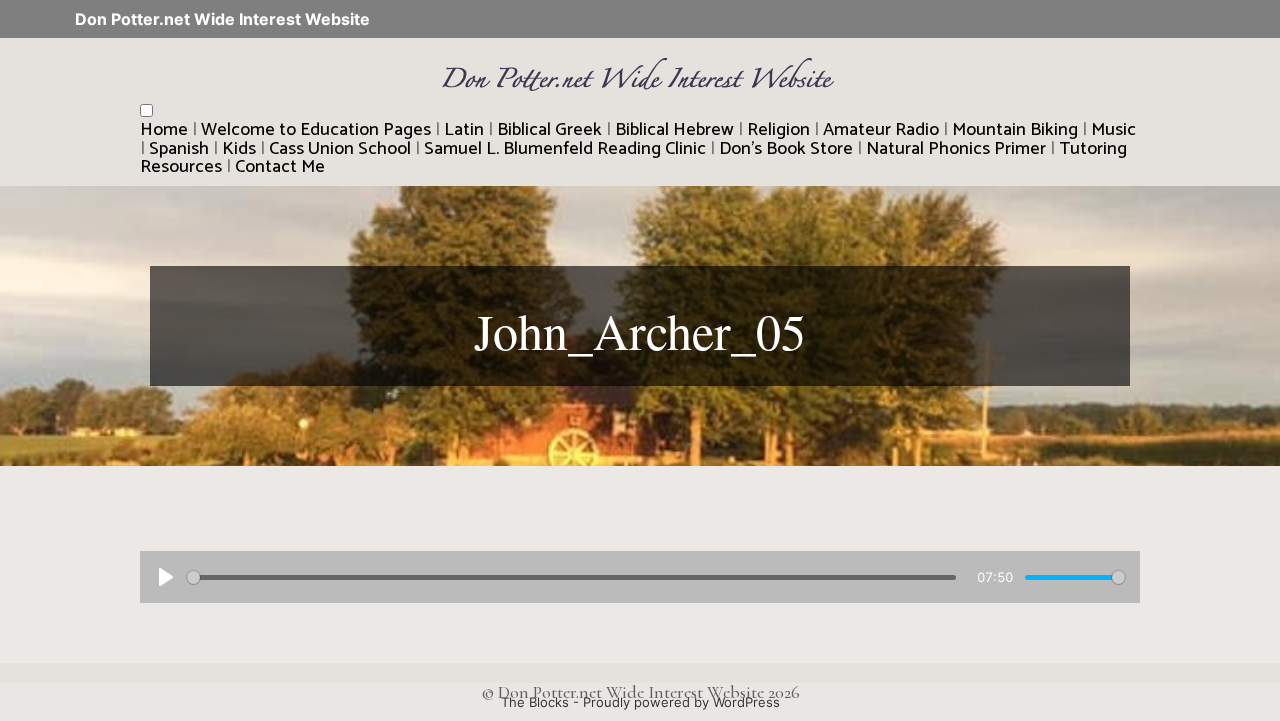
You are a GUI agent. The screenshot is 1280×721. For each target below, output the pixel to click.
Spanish (179, 149)
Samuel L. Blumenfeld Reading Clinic (565, 149)
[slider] (571, 577)
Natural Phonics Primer (956, 149)
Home (164, 130)
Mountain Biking (1015, 130)
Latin (464, 130)
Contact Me (280, 167)
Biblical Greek (549, 130)
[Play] (166, 577)
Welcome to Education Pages (316, 130)
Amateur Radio (881, 130)
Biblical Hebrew (674, 130)
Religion (778, 130)
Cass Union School (340, 149)
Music (1113, 130)
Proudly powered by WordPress (681, 702)
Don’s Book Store (786, 149)
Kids (239, 149)
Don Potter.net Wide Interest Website (222, 19)
